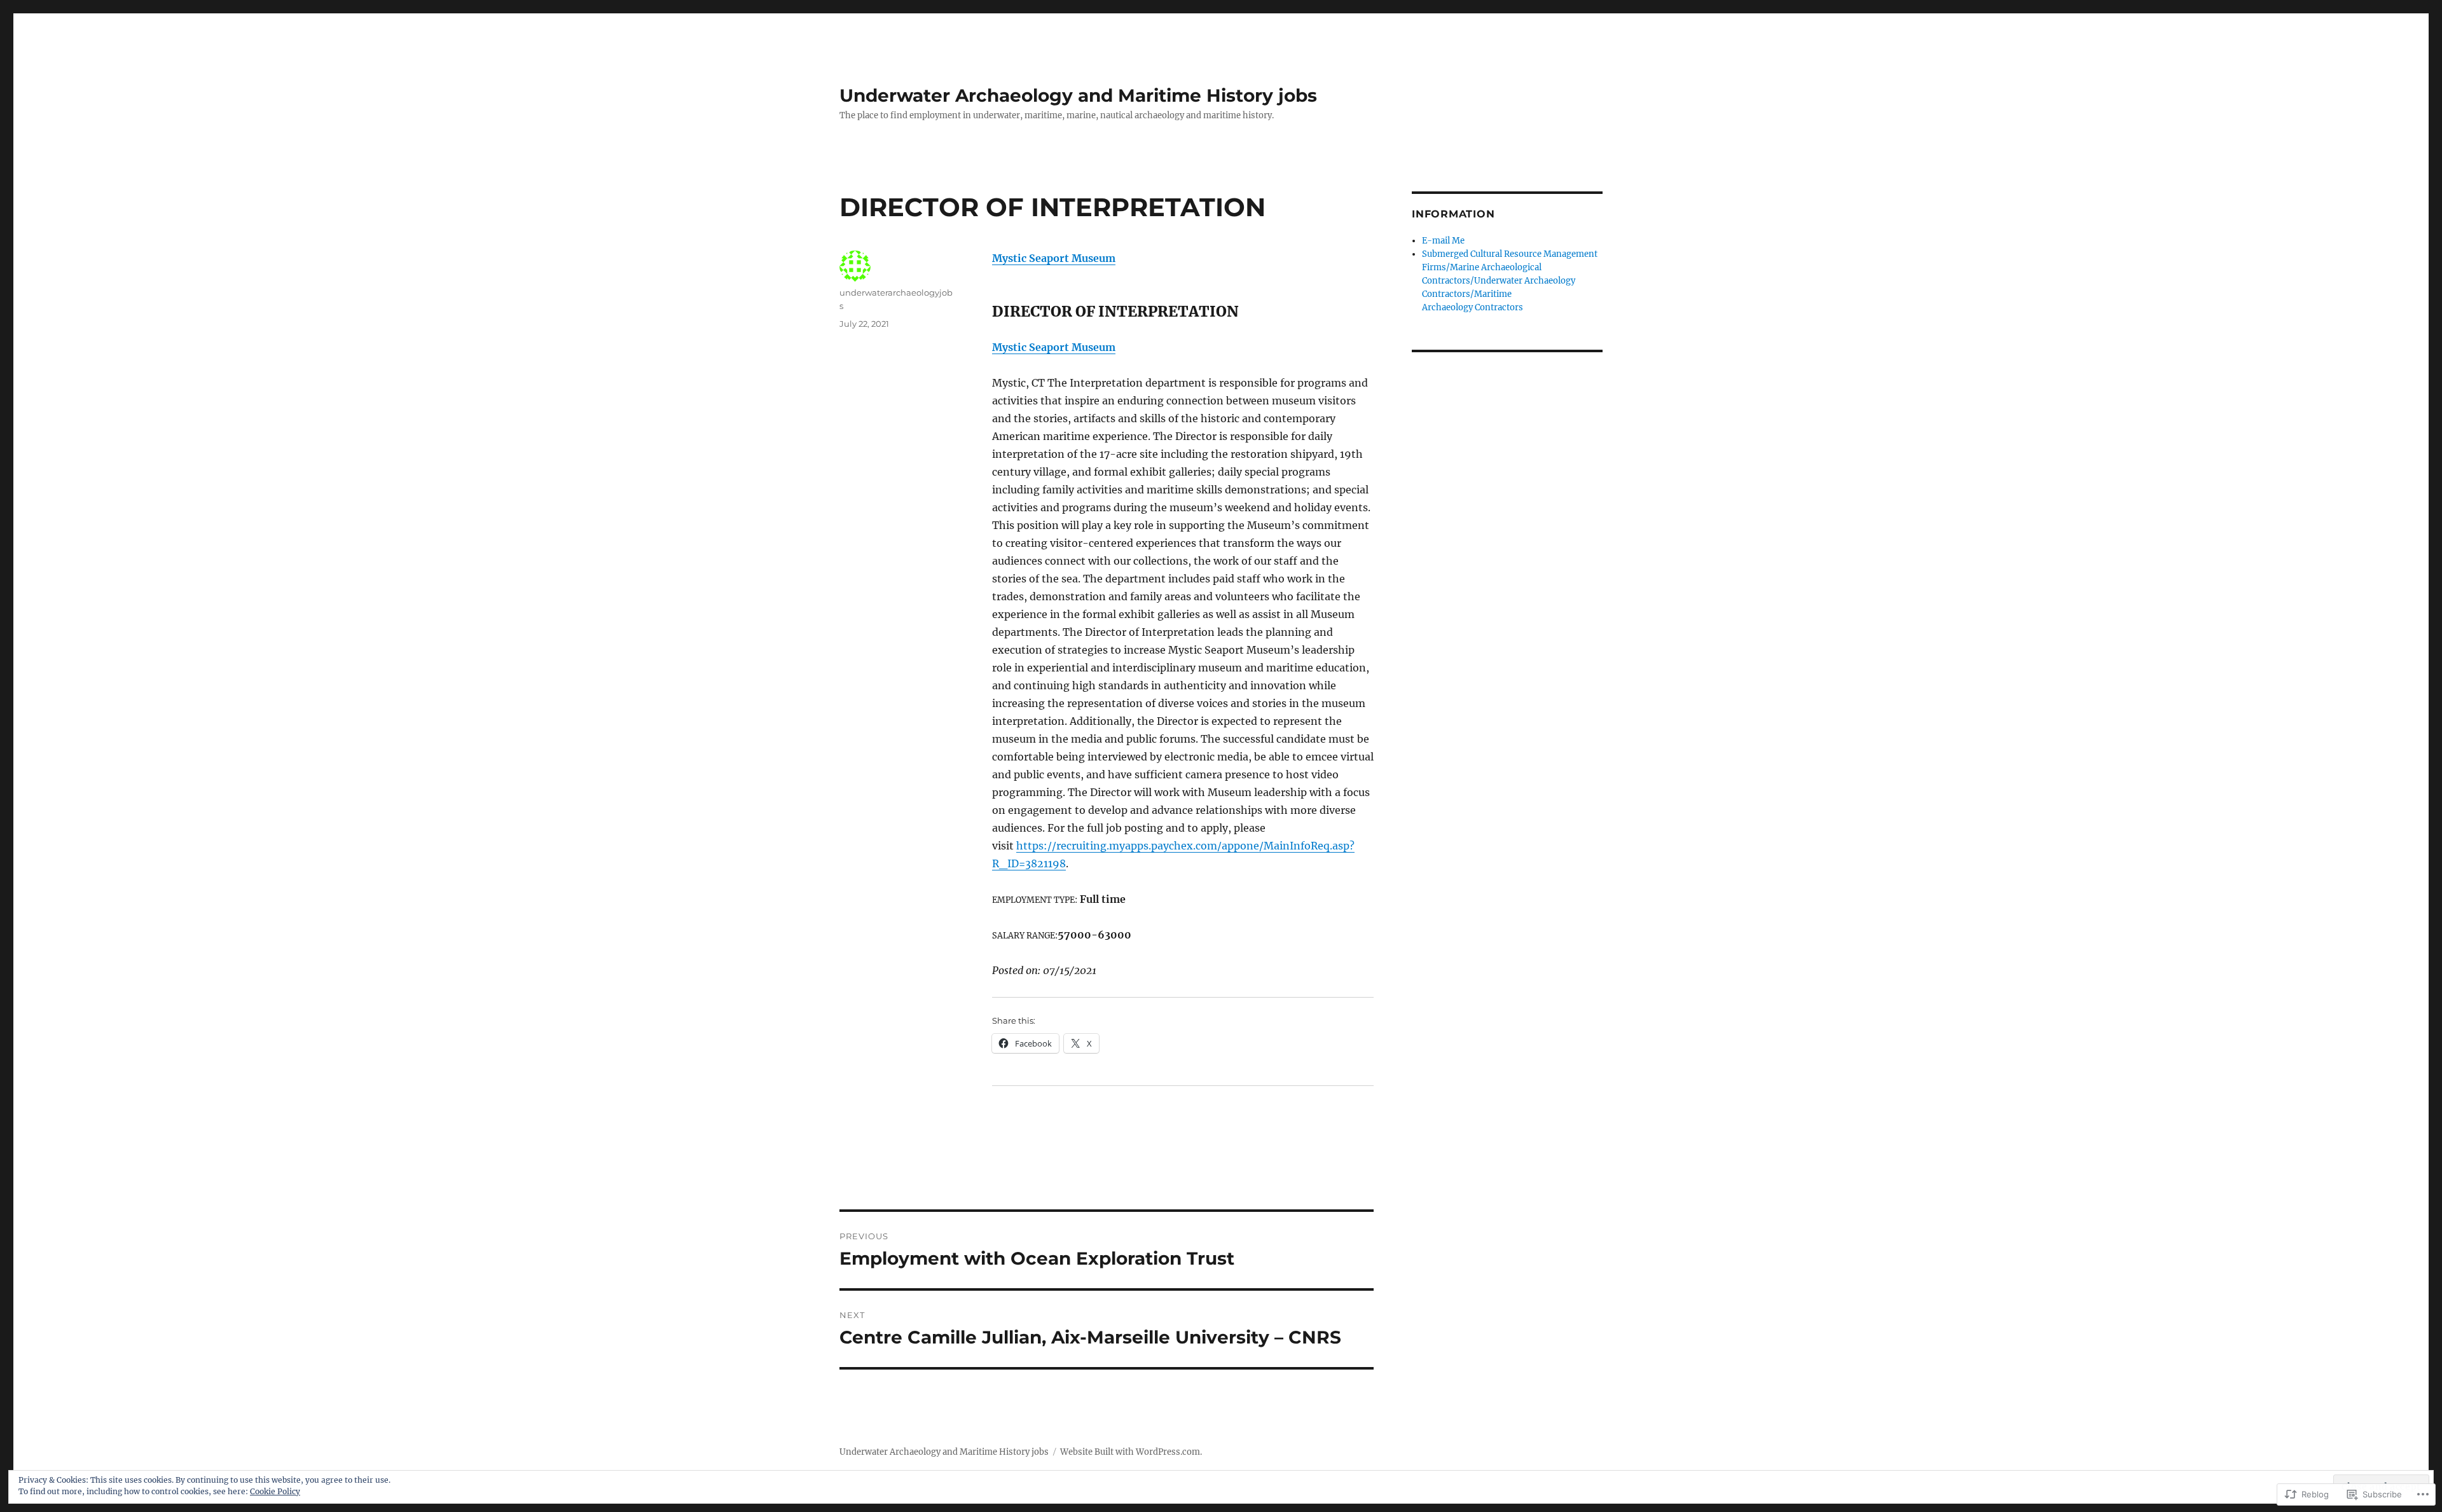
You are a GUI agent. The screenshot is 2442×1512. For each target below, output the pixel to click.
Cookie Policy (275, 1491)
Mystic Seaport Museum (1054, 258)
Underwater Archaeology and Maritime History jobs (1078, 95)
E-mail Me (1443, 241)
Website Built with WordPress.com (1130, 1452)
